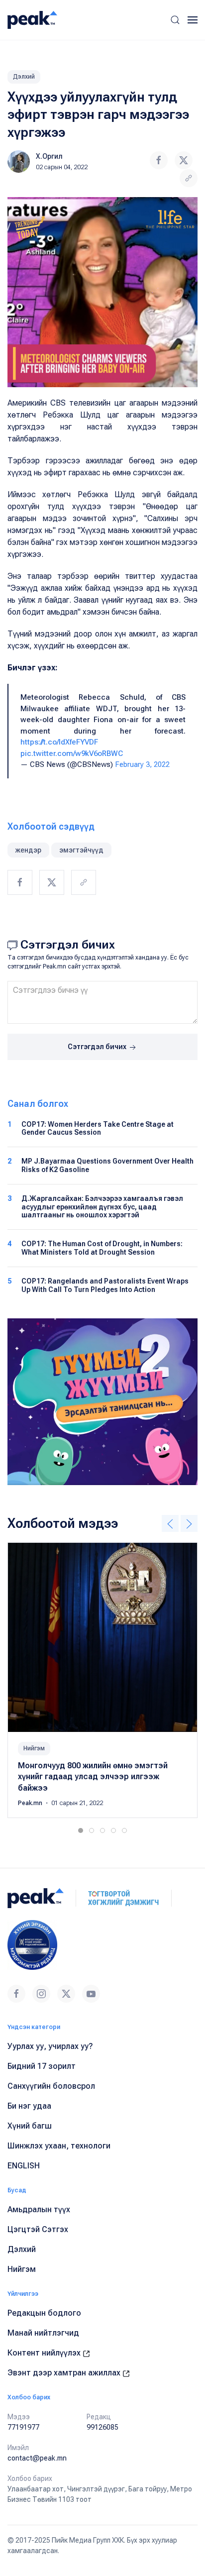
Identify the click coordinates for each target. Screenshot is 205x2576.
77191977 (23, 2427)
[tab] (81, 1830)
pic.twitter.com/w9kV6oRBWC (72, 753)
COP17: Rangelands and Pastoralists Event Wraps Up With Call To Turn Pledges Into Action (105, 1285)
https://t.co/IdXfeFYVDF (59, 742)
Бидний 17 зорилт (42, 2066)
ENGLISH (24, 2166)
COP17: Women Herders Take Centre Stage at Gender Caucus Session (98, 1128)
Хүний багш (30, 2126)
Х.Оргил (49, 156)
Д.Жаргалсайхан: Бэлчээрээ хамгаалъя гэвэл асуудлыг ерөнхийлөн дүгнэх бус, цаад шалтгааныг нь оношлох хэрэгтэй (102, 1207)
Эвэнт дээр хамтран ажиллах (65, 2373)
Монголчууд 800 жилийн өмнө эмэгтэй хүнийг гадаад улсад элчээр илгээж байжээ (93, 1777)
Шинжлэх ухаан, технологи (59, 2146)
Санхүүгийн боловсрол (51, 2086)
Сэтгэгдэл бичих (98, 1047)
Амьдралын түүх (39, 2209)
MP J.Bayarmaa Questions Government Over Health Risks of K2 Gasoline (107, 1165)
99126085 (102, 2427)
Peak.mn (31, 1803)
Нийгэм (34, 1748)
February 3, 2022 (142, 764)
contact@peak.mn (37, 2458)
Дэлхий (24, 77)
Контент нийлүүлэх (45, 2353)
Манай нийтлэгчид (43, 2333)
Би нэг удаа (29, 2106)
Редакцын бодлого (44, 2313)
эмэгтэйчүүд (81, 850)
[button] (175, 20)
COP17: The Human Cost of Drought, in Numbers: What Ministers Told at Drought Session (102, 1248)
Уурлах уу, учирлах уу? (50, 2046)
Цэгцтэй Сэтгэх (38, 2229)
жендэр (28, 850)
